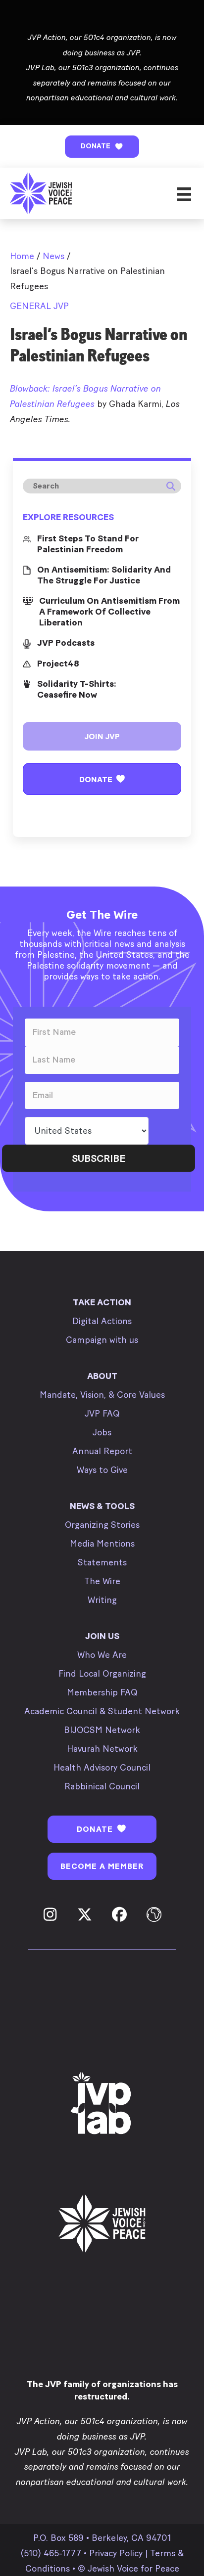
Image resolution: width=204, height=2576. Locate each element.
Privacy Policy (116, 2553)
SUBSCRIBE (99, 1158)
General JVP (39, 306)
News (53, 256)
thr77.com (31, 442)
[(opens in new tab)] (102, 2104)
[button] (102, 147)
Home (22, 256)
